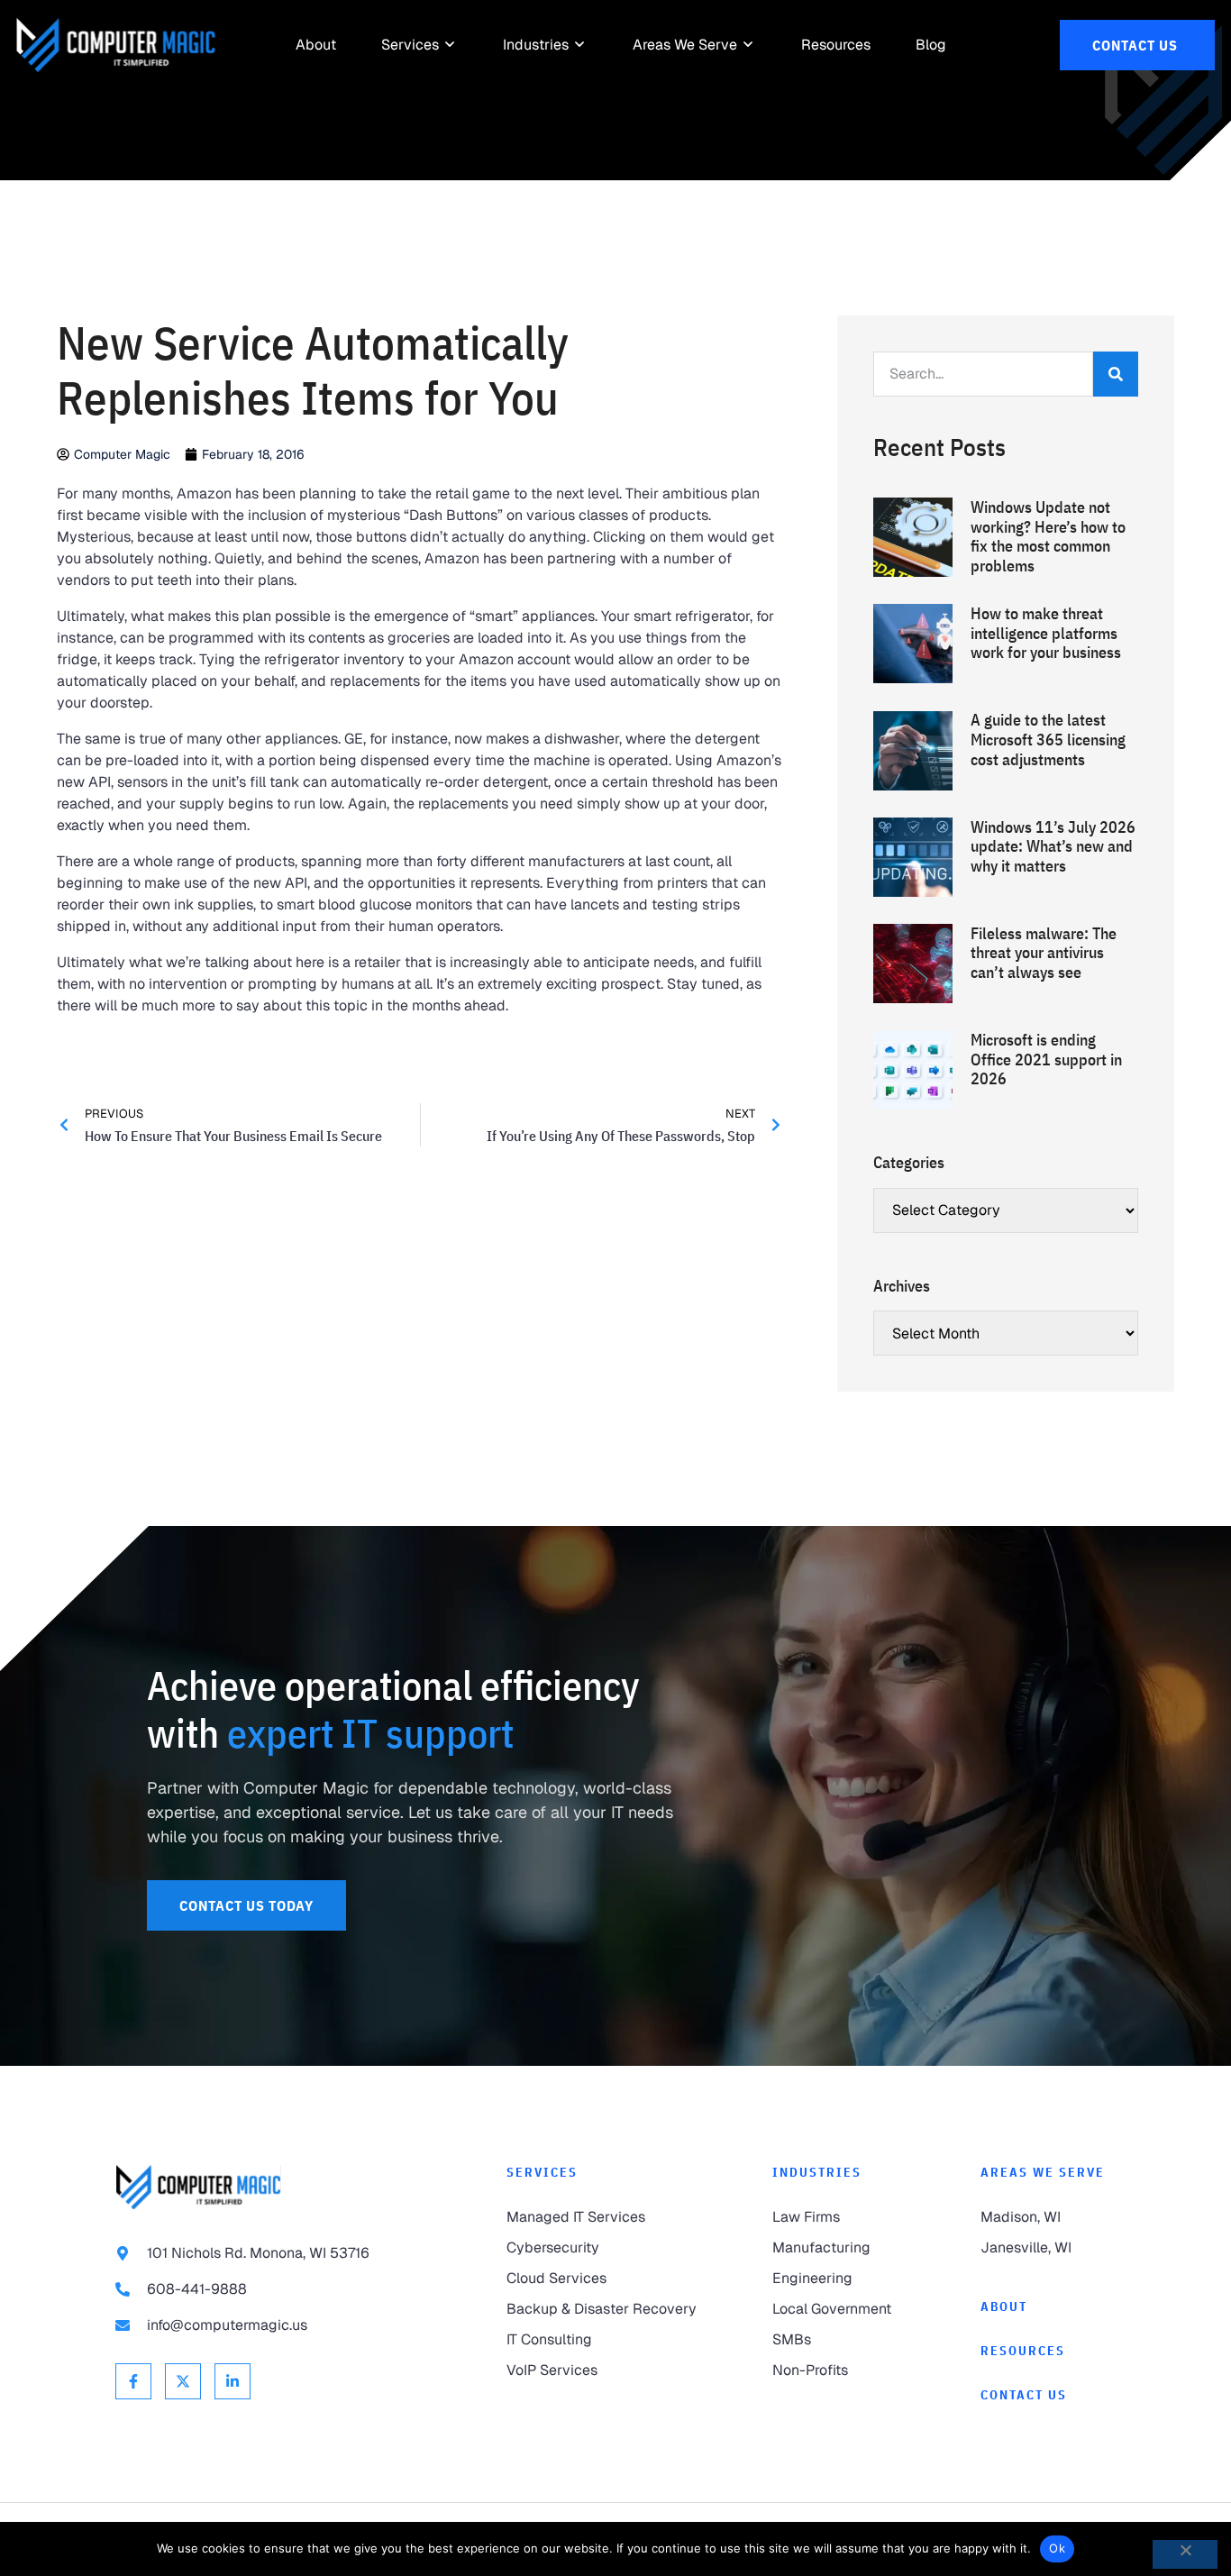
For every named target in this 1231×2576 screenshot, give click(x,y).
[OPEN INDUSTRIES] (580, 45)
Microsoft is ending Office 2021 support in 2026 (1046, 1059)
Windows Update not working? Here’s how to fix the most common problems (1048, 536)
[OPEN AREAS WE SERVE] (749, 45)
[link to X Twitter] (183, 2381)
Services (542, 2172)
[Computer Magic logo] (198, 2187)
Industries (817, 2172)
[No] (1185, 2554)
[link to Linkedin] (233, 2381)
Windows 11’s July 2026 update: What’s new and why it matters (1053, 846)
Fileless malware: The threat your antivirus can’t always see (1044, 953)
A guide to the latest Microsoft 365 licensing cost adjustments (1048, 739)
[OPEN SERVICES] (451, 45)
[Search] (1116, 374)
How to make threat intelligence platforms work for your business (1046, 633)
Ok (1057, 2548)
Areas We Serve (1043, 2172)
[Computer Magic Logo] (116, 45)
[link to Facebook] (133, 2381)
